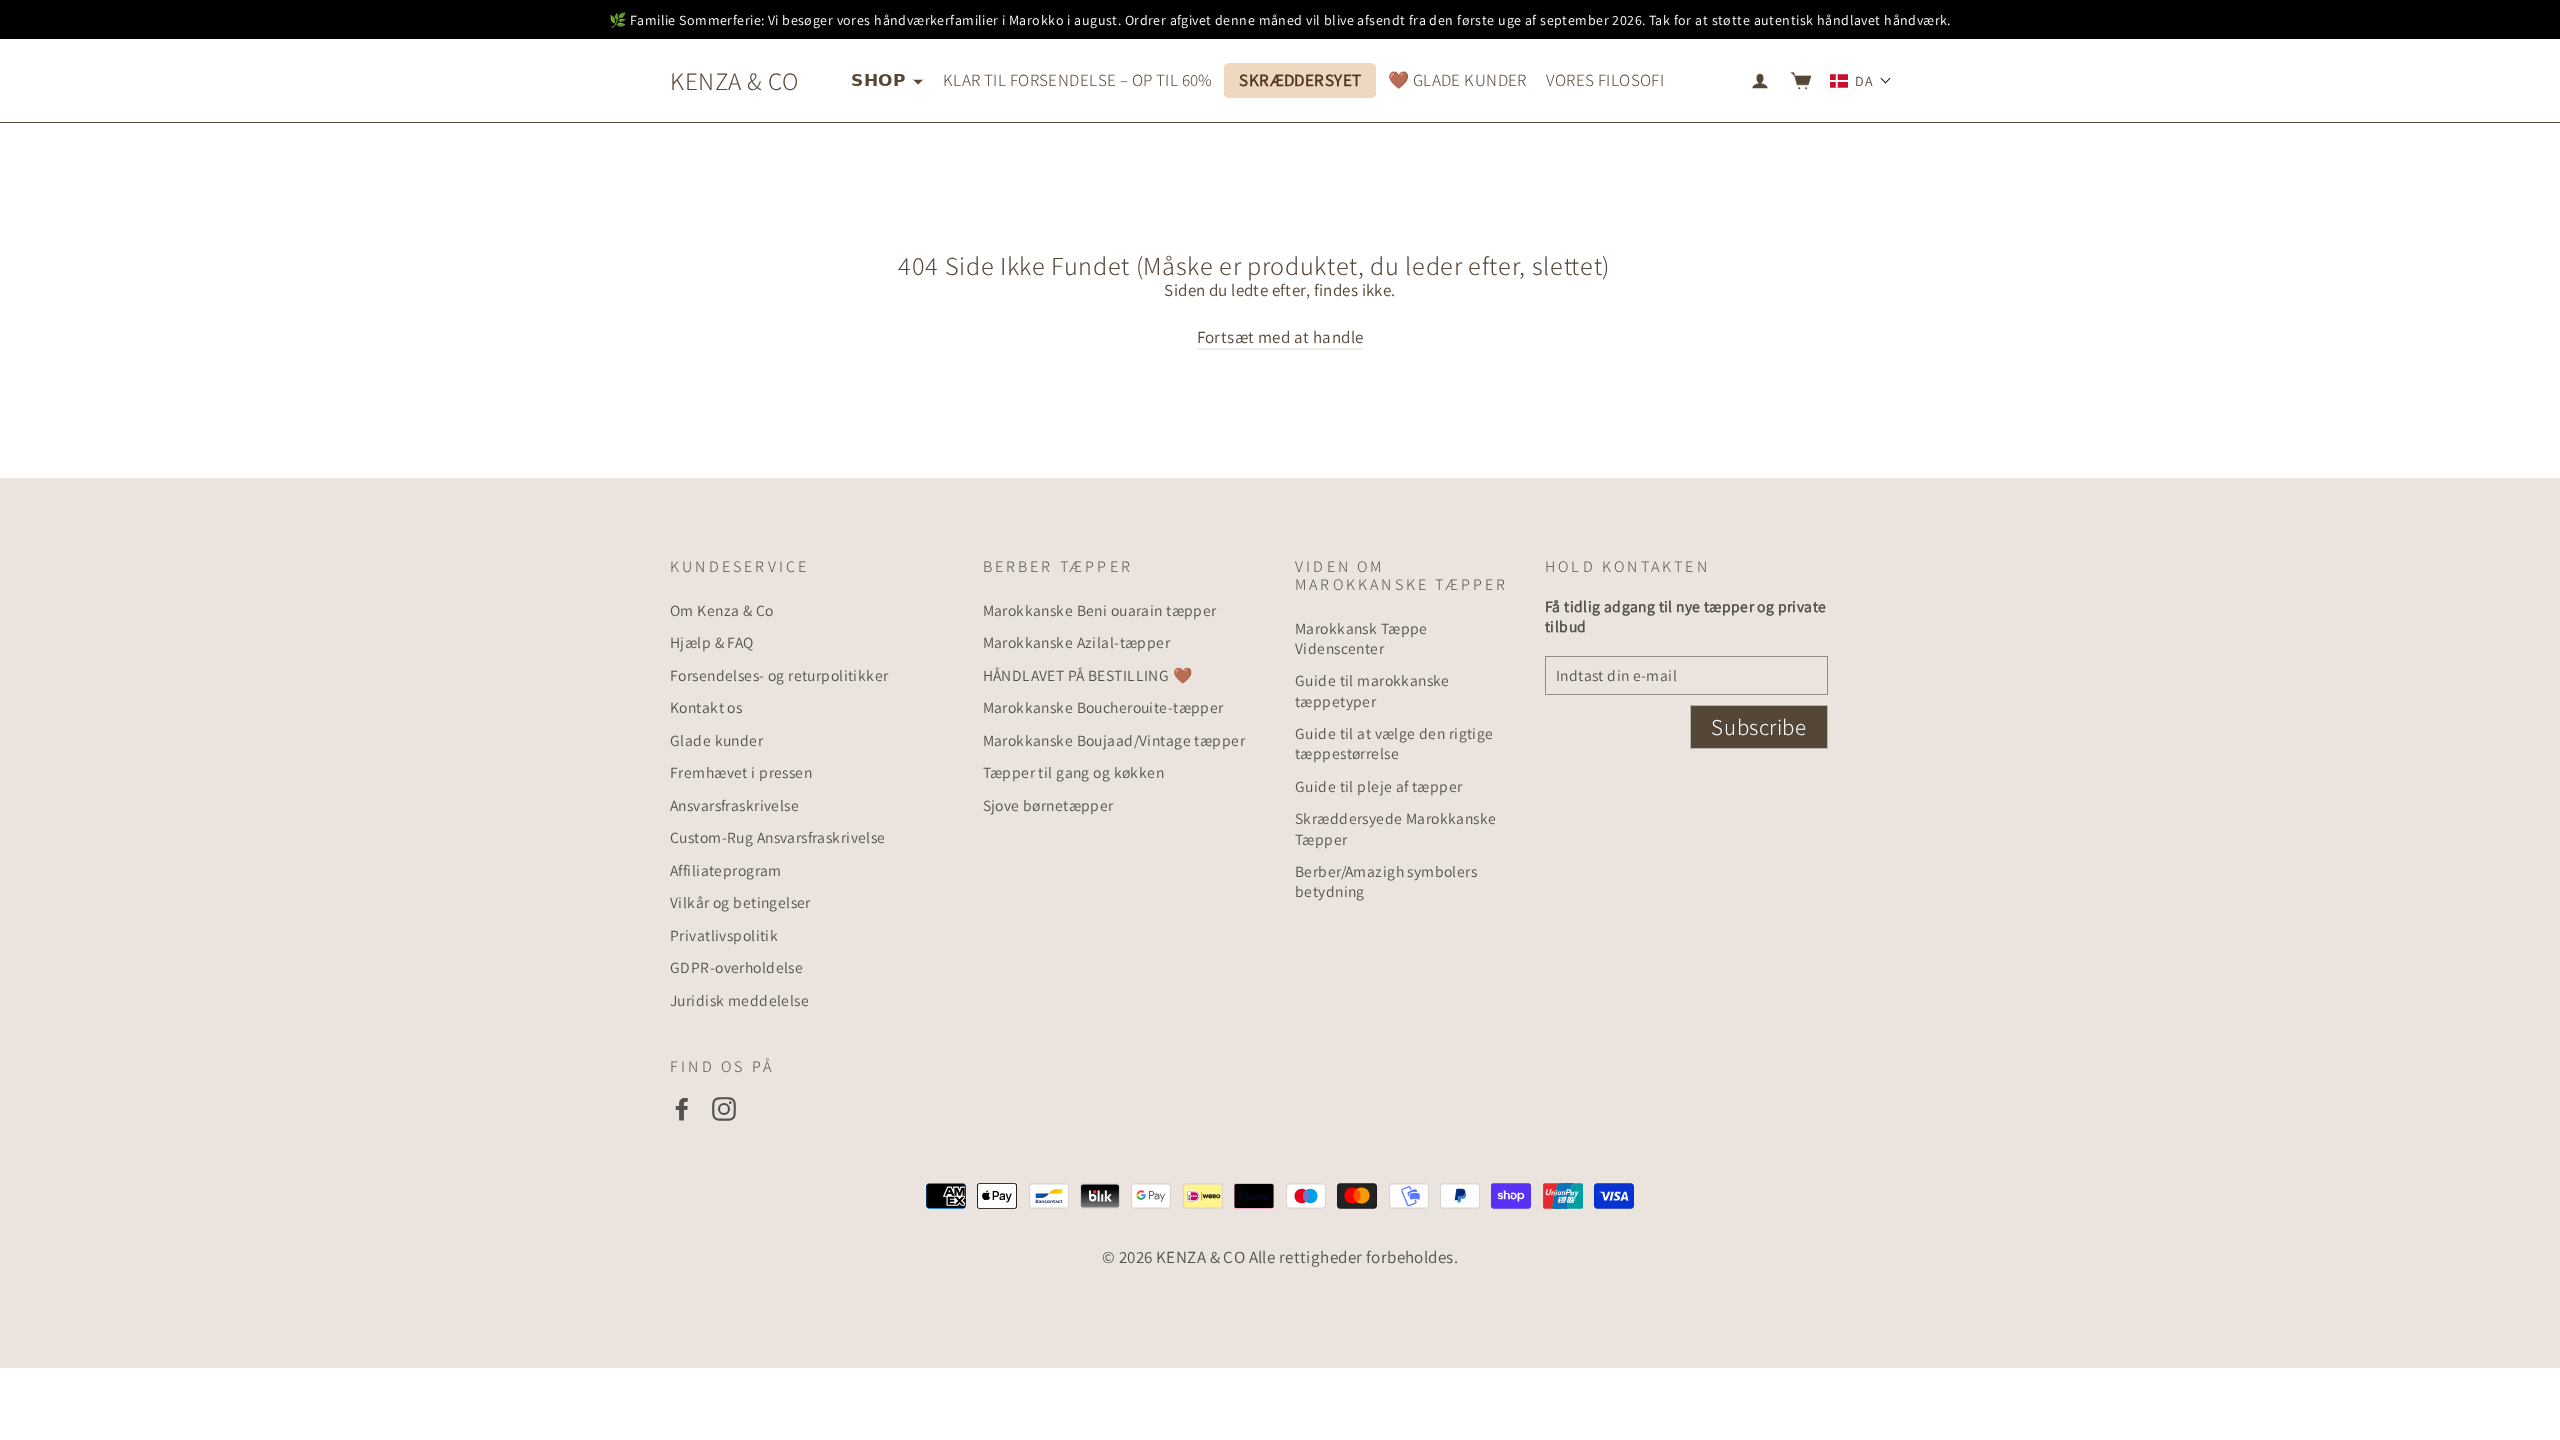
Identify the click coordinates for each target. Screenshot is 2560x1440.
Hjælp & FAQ (712, 642)
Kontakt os (706, 707)
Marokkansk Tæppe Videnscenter (1361, 638)
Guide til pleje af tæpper (1379, 786)
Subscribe (1758, 727)
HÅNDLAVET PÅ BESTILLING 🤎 (1088, 675)
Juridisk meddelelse (739, 1000)
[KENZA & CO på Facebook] (682, 1108)
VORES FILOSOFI (1605, 80)
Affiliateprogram (726, 870)
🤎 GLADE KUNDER (1457, 80)
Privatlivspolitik (724, 935)
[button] (1861, 81)
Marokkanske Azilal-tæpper (1077, 642)
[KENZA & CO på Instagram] (724, 1108)
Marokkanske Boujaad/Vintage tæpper (1114, 740)
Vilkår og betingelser (740, 902)
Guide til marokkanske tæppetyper (1372, 690)
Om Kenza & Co (722, 610)
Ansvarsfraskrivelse (734, 805)
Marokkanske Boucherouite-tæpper (1103, 707)
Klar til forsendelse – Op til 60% (1078, 80)
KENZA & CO (734, 80)
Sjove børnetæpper (1048, 805)
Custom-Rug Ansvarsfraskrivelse (778, 837)
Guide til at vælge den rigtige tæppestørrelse (1394, 743)
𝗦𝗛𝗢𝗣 (879, 80)
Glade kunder (716, 740)
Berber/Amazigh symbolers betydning (1386, 881)
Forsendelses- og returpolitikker (779, 675)
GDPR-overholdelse (736, 967)
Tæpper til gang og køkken (1074, 772)
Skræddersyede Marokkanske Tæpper (1396, 828)
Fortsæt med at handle (1280, 337)
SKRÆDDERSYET (1300, 80)
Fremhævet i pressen (741, 772)
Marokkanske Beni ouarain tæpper (1100, 610)
